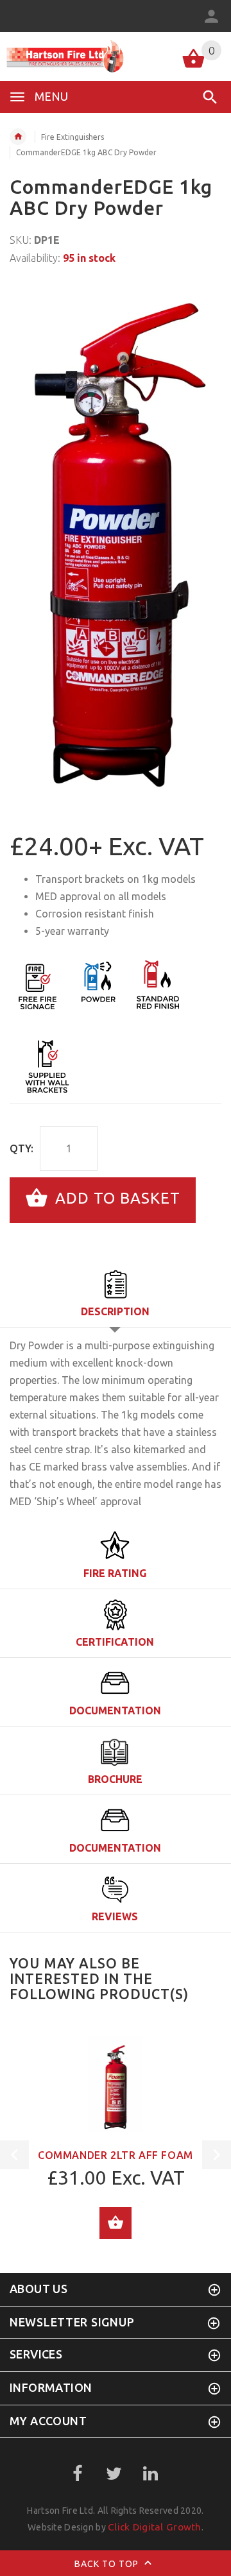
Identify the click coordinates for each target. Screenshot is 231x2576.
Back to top (108, 2564)
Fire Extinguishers (73, 137)
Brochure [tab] (115, 1779)
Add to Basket (116, 1199)
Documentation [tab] (115, 1710)
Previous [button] (14, 2155)
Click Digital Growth (155, 2527)
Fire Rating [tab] (115, 1573)
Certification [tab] (115, 1642)
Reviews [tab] (115, 1916)
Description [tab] (115, 1311)
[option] (116, 542)
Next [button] (217, 2155)
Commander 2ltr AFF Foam (116, 2155)
